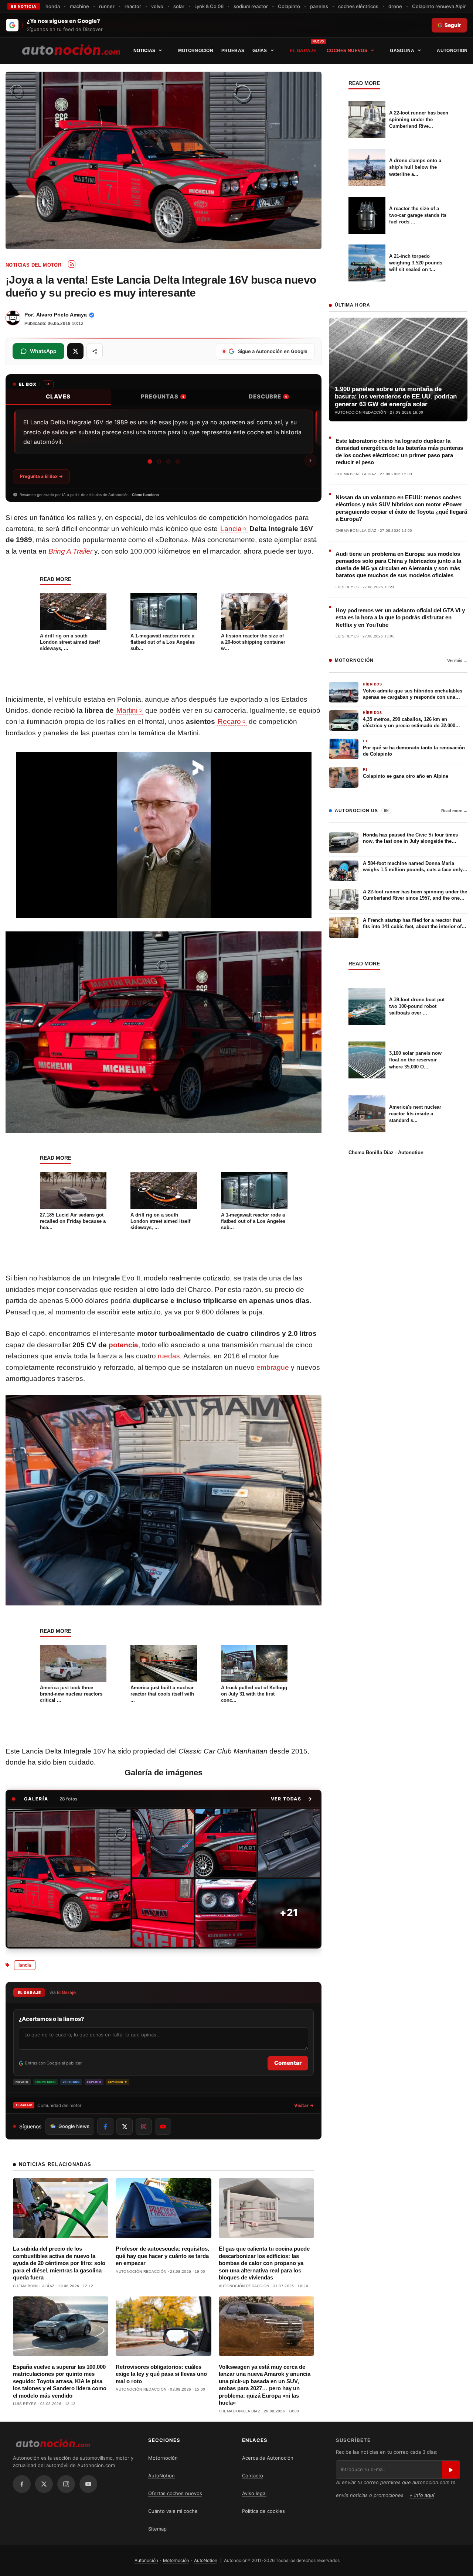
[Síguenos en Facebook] (105, 2127)
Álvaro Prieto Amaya (62, 315)
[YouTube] (88, 2484)
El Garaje (303, 51)
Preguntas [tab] (163, 396)
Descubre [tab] (268, 396)
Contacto (253, 2476)
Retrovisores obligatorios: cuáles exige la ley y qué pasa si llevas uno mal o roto (161, 2374)
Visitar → (304, 2105)
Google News (74, 2126)
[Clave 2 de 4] (159, 462)
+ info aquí (422, 2495)
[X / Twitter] (44, 2484)
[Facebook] (22, 2484)
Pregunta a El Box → (41, 476)
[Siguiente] (310, 461)
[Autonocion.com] (71, 49)
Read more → (454, 811)
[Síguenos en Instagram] (144, 2127)
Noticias (144, 51)
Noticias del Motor (33, 265)
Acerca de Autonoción (268, 2458)
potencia (123, 1345)
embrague (273, 1367)
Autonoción (146, 2560)
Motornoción (196, 51)
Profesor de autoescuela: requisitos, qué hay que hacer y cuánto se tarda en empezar (162, 2256)
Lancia (25, 1965)
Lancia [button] (231, 529)
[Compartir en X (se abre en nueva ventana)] (75, 351)
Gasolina (402, 51)
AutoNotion (452, 51)
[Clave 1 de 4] (150, 461)
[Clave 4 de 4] (178, 461)
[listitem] (69, 1878)
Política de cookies (263, 2511)
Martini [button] (127, 710)
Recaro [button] (229, 721)
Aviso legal (254, 2493)
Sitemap (157, 2529)
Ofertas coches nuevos (175, 2493)
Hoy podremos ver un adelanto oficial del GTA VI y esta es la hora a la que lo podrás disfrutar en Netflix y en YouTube (400, 618)
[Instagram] (66, 2484)
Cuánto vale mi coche (173, 2511)
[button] (292, 1799)
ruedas (169, 1356)
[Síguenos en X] (125, 2127)
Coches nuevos (347, 51)
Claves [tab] (58, 396)
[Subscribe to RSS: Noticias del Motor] (72, 264)
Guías (260, 51)
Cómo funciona (145, 495)
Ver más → (457, 660)
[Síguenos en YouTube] (163, 2127)
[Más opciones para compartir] (95, 351)
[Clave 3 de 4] (168, 461)
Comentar (288, 2063)
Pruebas (233, 51)
